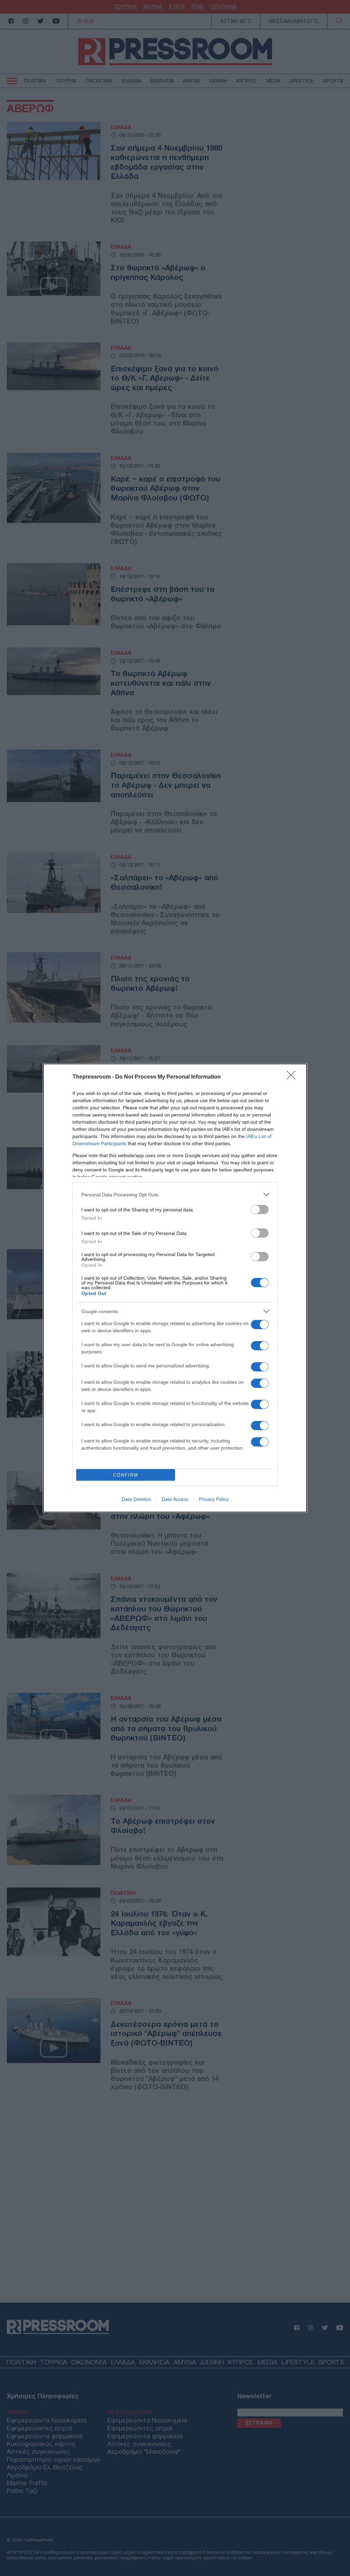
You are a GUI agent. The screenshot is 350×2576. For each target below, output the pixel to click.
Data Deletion (136, 1499)
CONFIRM (126, 1475)
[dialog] (175, 1288)
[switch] (260, 1209)
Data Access (175, 1499)
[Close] (293, 1077)
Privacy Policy (214, 1499)
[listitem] (175, 1194)
